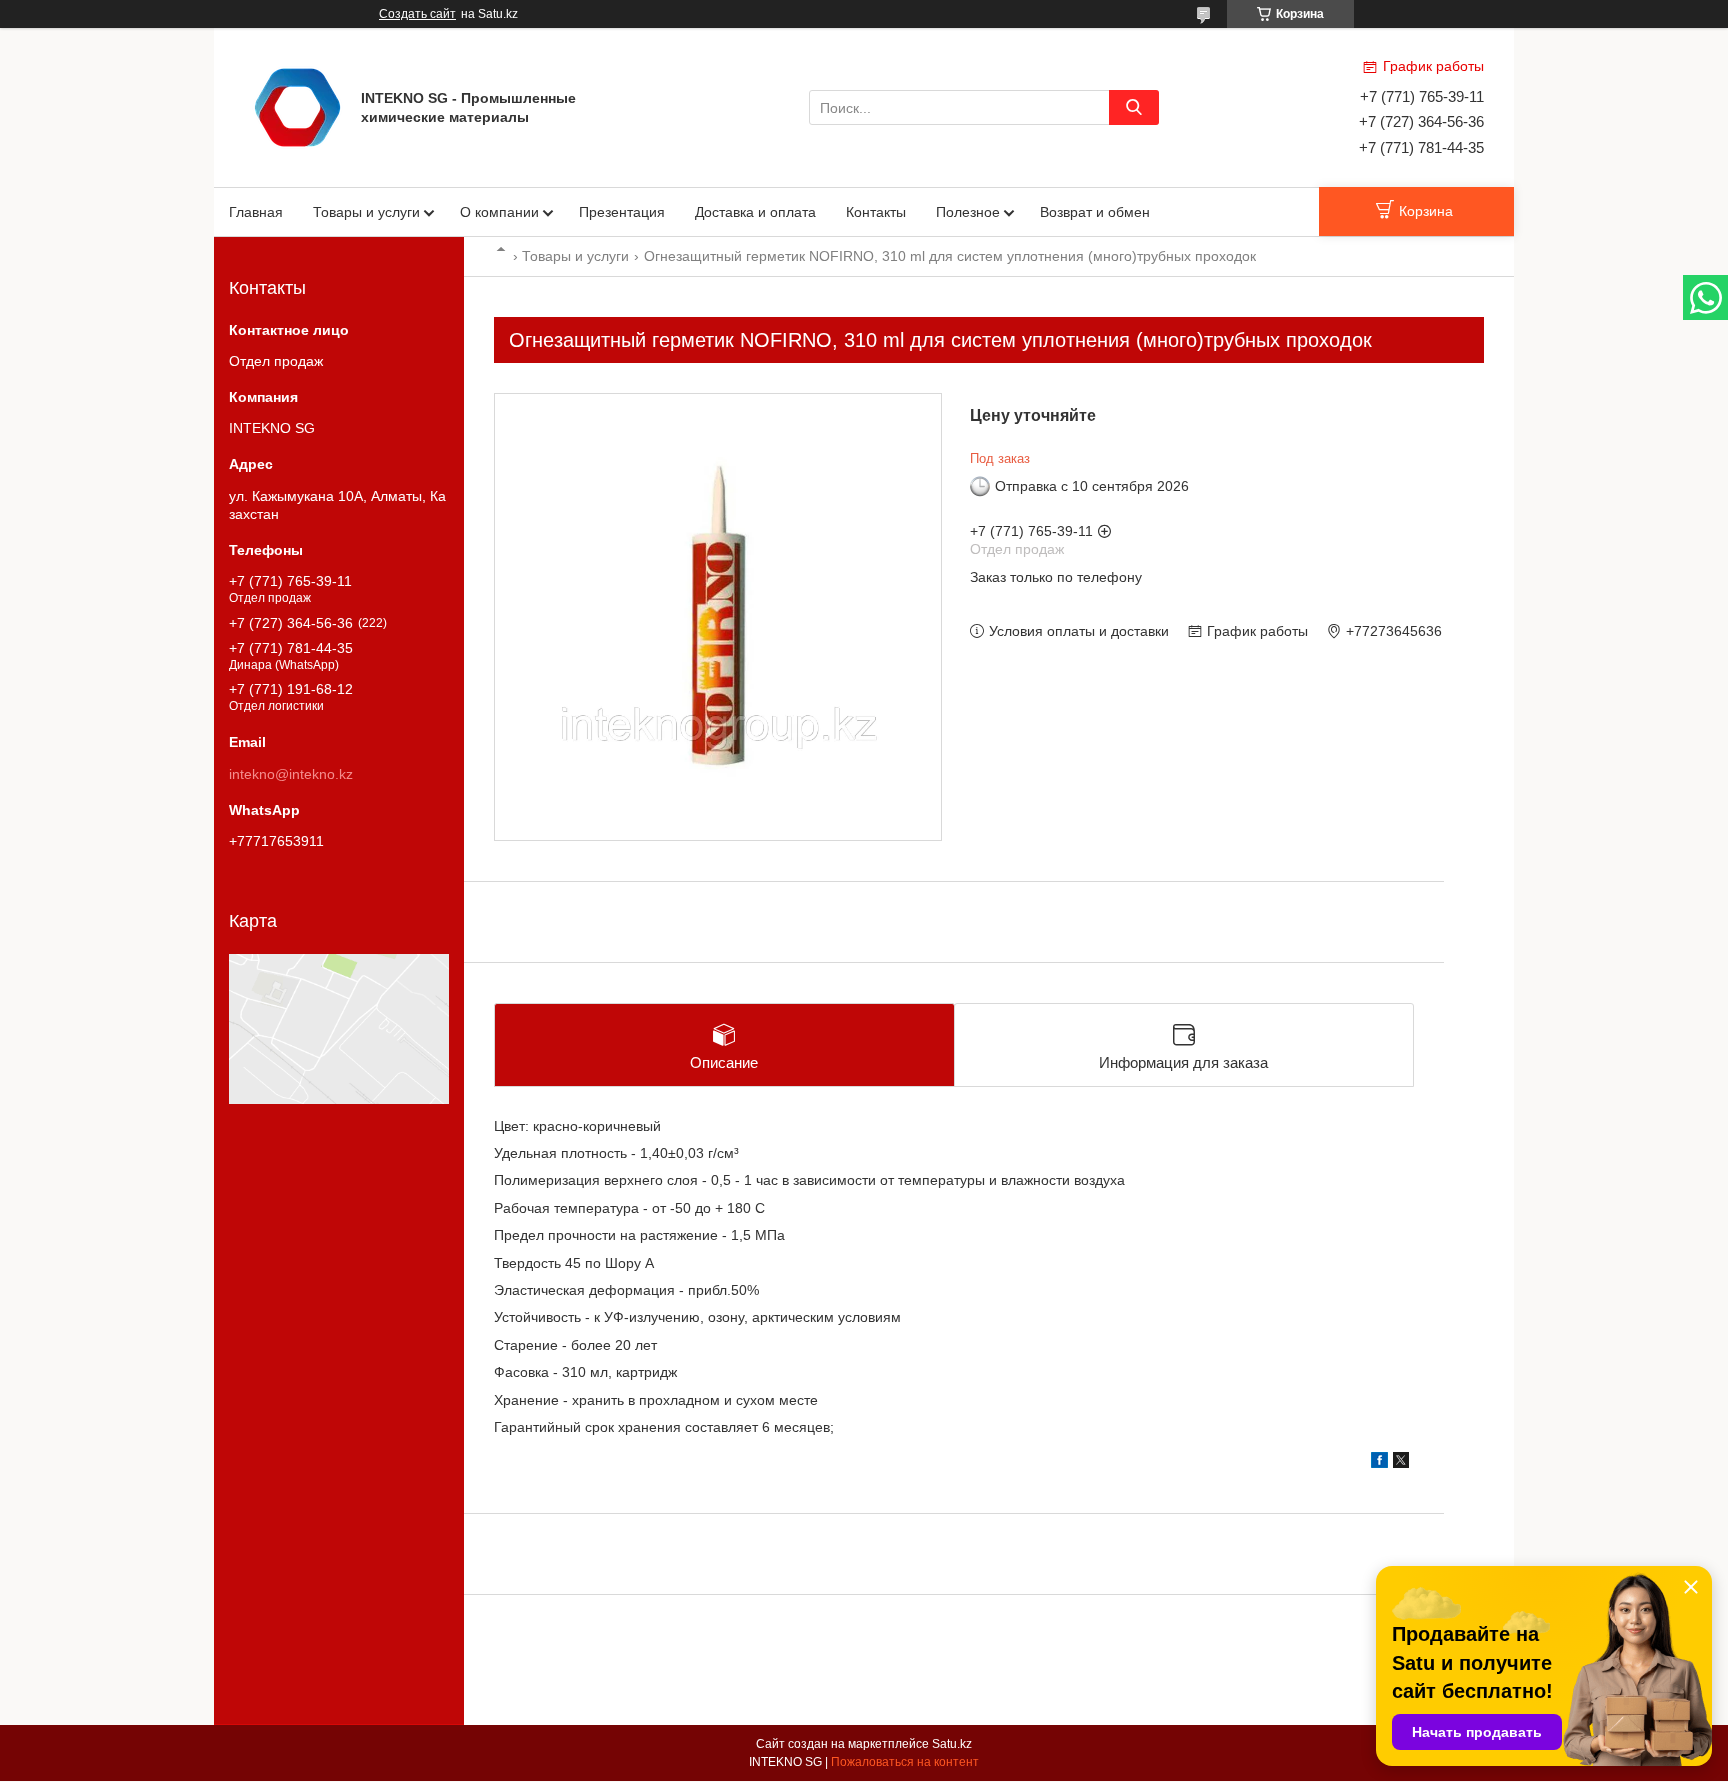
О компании (499, 212)
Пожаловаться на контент (905, 1762)
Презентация (622, 212)
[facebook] (1379, 1463)
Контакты (876, 212)
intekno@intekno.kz (291, 774)
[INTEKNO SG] (297, 106)
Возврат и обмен (1095, 212)
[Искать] (1134, 107)
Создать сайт (417, 14)
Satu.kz (952, 1744)
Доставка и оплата (755, 212)
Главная (256, 212)
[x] (1401, 1463)
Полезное (968, 212)
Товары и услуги (366, 212)
